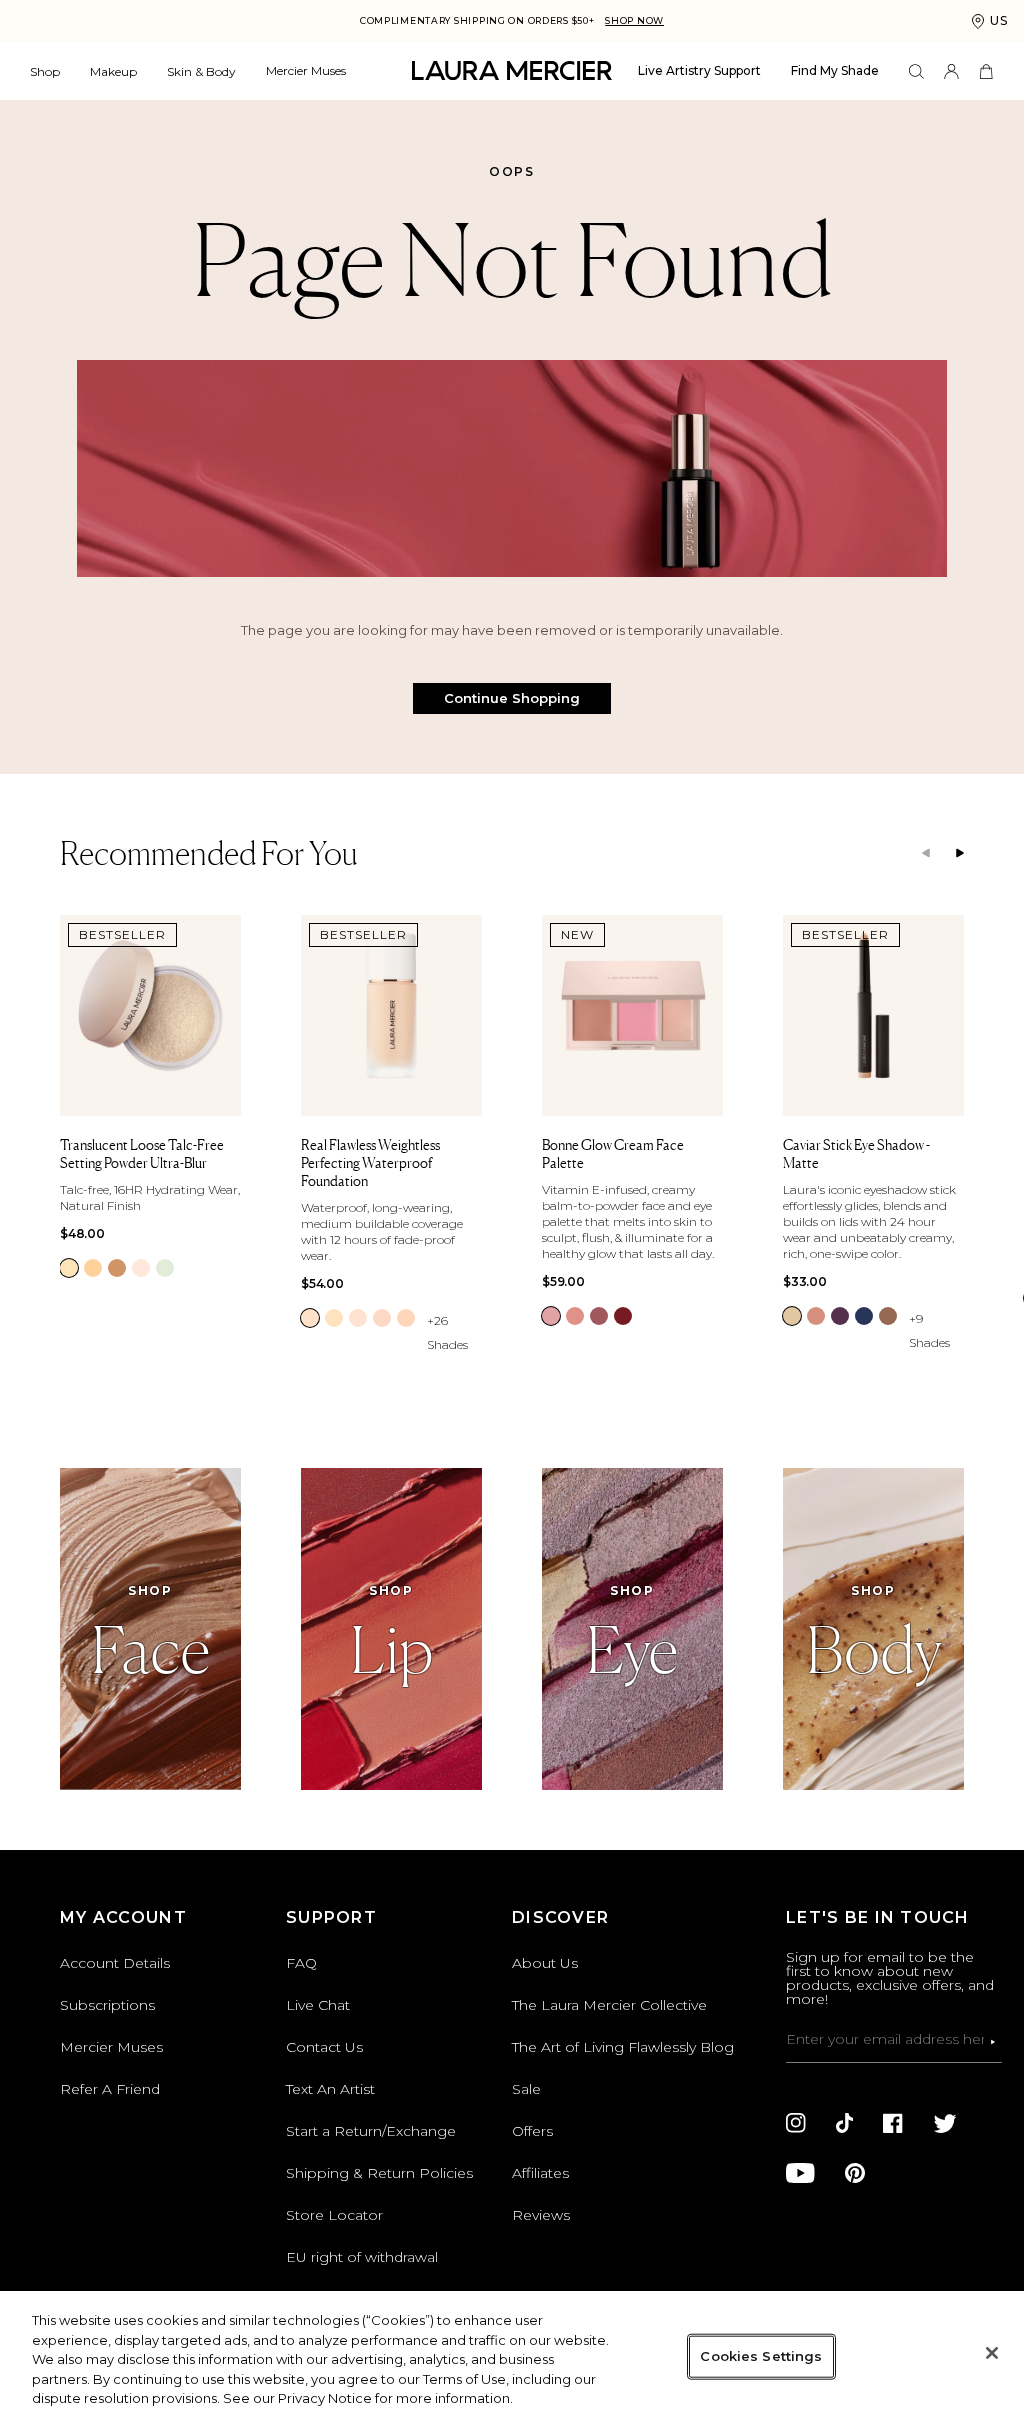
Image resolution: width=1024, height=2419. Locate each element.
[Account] (951, 71)
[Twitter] (945, 2123)
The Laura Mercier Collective (609, 2005)
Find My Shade (835, 70)
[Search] (916, 71)
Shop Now (634, 20)
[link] (69, 1268)
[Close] (992, 2353)
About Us (545, 1963)
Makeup (113, 71)
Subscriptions (107, 2005)
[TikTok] (844, 2123)
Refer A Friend (110, 2089)
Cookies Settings (761, 2356)
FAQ (301, 1963)
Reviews (541, 2215)
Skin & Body (201, 71)
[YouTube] (800, 2173)
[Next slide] (960, 854)
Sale (526, 2089)
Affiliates (540, 2173)
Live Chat (318, 2005)
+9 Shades (929, 1330)
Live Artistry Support (699, 70)
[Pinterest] (855, 2173)
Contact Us (324, 2047)
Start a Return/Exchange (371, 2131)
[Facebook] (893, 2123)
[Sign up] (993, 2042)
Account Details (115, 1963)
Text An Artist (330, 2089)
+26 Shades (447, 1332)
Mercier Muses (306, 70)
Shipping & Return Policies (379, 2173)
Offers (532, 2131)
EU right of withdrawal (362, 2257)
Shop (45, 71)
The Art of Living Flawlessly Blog (623, 2047)
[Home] (512, 70)
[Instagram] (796, 2123)
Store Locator (334, 2215)
